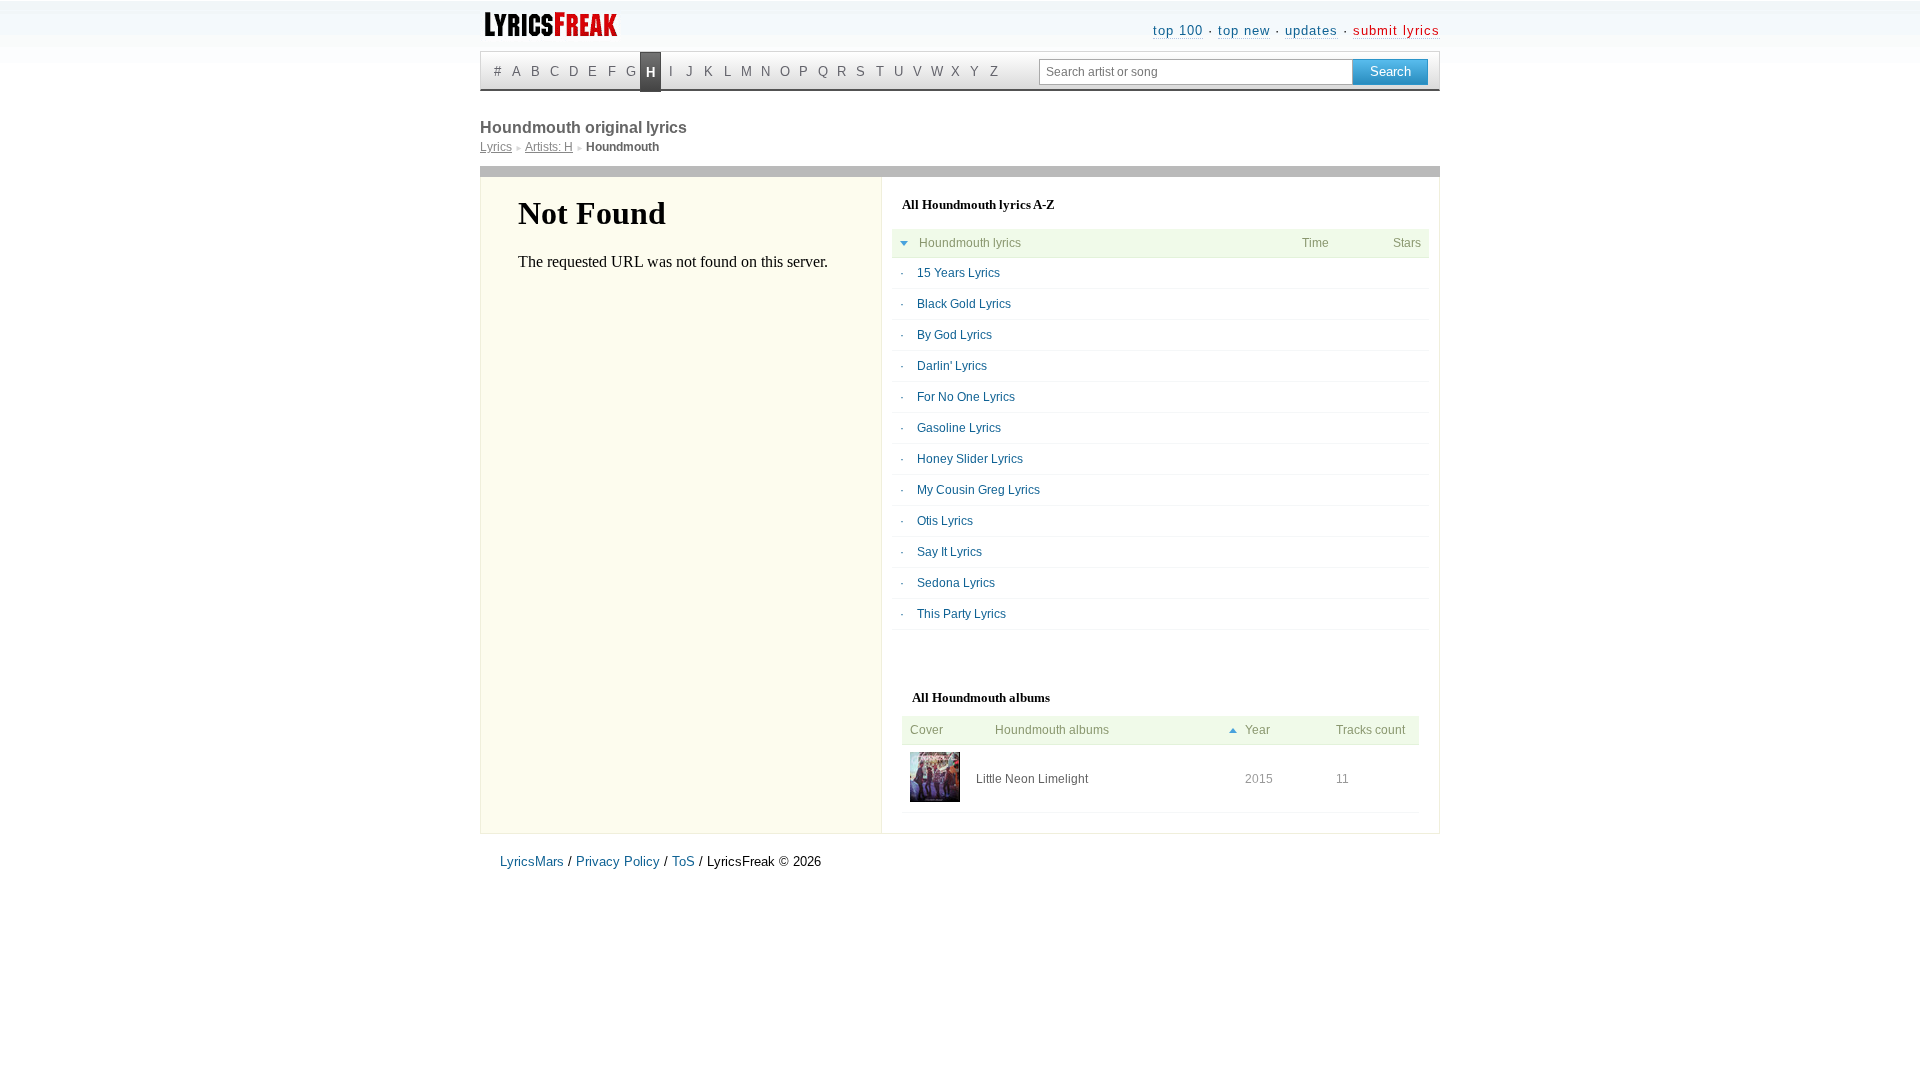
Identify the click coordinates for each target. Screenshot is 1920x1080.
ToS (683, 861)
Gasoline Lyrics (959, 428)
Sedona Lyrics (956, 583)
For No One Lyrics (966, 397)
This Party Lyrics (961, 614)
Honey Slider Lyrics (970, 459)
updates (1311, 30)
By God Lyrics (954, 335)
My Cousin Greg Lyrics (978, 490)
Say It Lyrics (949, 552)
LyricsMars (532, 861)
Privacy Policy (618, 861)
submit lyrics (1396, 30)
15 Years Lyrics (958, 273)
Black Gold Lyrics (964, 304)
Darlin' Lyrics (952, 366)
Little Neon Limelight (1032, 779)
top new (1244, 30)
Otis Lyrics (945, 521)
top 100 (1178, 30)
